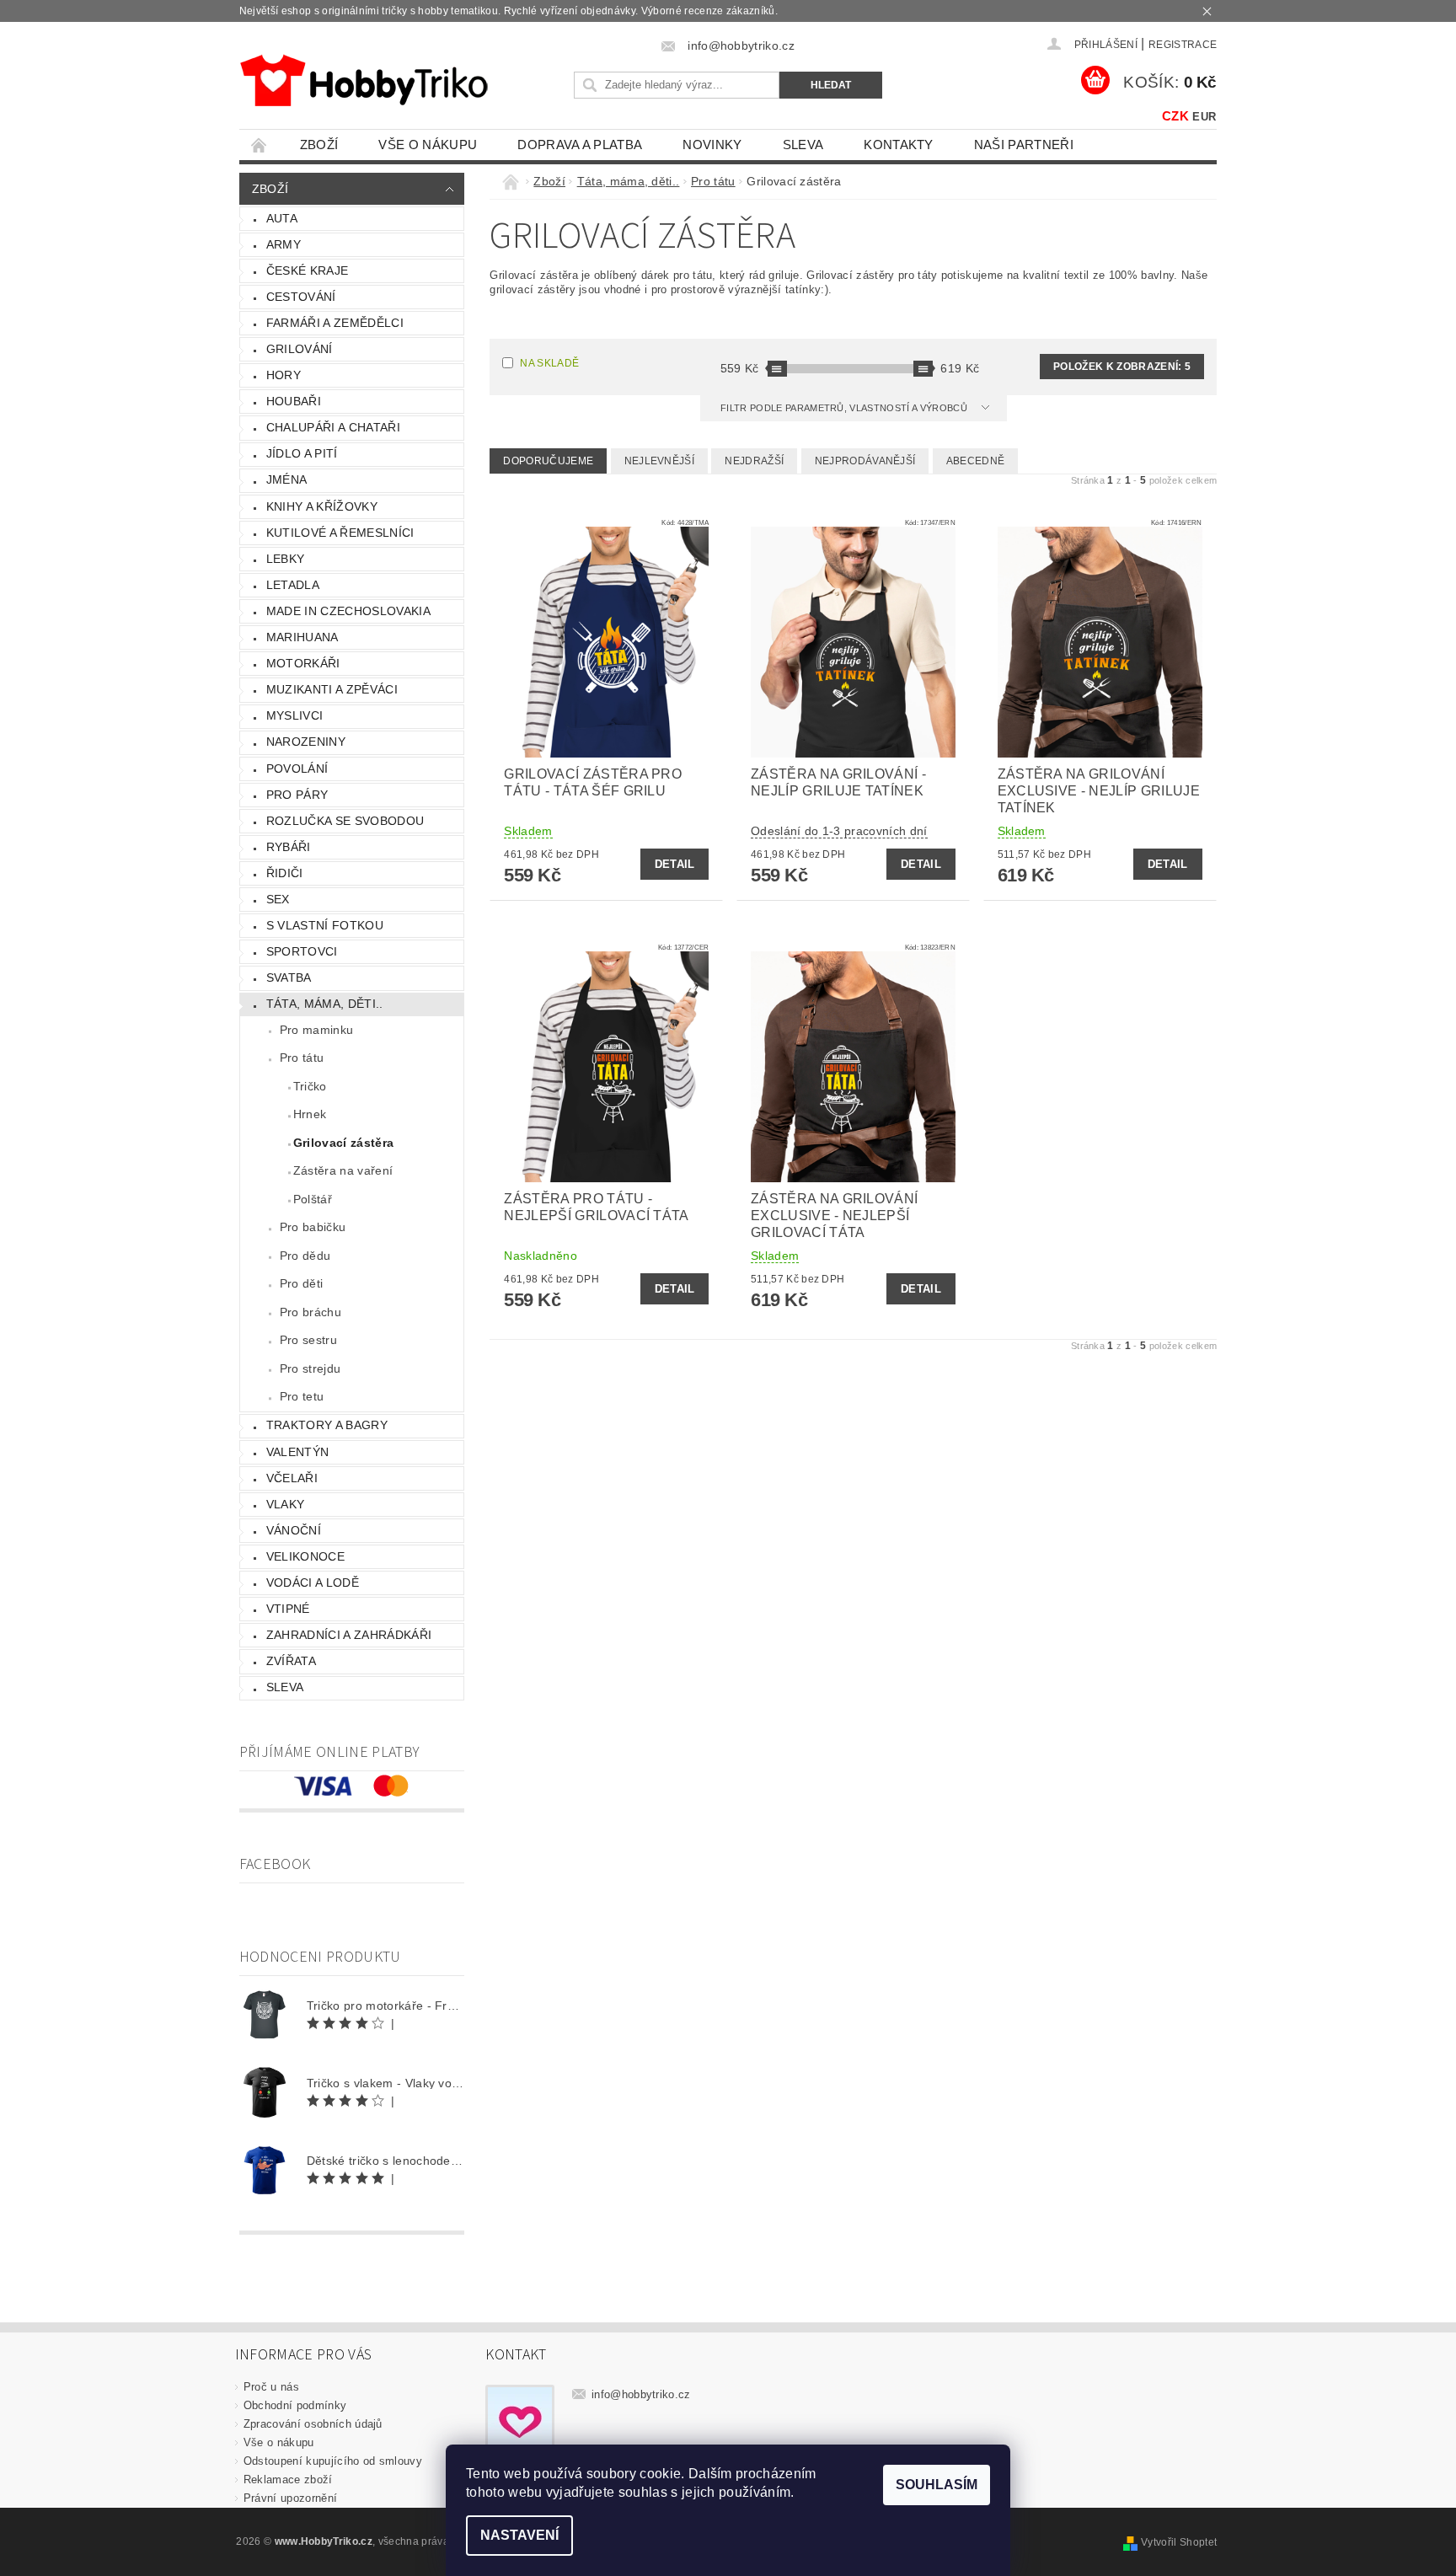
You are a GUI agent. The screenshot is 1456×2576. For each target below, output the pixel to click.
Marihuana (302, 637)
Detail (675, 864)
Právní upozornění (290, 2498)
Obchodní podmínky (295, 2405)
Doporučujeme (548, 461)
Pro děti (302, 1283)
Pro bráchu (310, 1312)
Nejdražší (754, 461)
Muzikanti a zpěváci (332, 689)
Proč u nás (271, 2387)
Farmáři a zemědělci (335, 323)
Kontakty (899, 145)
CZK (1175, 116)
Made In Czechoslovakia (348, 611)
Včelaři (292, 1478)
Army (284, 244)
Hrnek (310, 1114)
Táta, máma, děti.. (325, 1004)
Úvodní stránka (260, 145)
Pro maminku (317, 1030)
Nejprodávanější (865, 461)
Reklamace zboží (288, 2480)
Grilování (300, 349)
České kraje (308, 270)
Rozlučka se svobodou (345, 821)
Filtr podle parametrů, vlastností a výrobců (845, 408)
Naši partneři (1024, 145)
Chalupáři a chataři (333, 427)
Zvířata (291, 1661)
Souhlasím (937, 2485)
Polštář (313, 1199)
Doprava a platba (580, 145)
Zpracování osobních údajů (313, 2424)
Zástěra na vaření (343, 1170)
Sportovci (302, 951)
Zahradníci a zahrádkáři (349, 1635)
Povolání (297, 769)
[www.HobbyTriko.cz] (364, 80)
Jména (287, 479)
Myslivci (295, 715)
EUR (1204, 117)
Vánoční (294, 1530)
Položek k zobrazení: (1122, 367)
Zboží (319, 145)
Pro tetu (302, 1396)
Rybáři (289, 847)
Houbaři (294, 401)
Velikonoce (305, 1556)
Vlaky (286, 1504)
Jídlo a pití (302, 453)
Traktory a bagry (327, 1425)
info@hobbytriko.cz (641, 2394)
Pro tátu (302, 1058)
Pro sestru (308, 1340)
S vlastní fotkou (325, 925)
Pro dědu (305, 1256)
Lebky (286, 559)
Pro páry (297, 795)
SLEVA (803, 145)
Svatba (289, 977)
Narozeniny (306, 742)
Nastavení (519, 2535)
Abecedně (976, 461)
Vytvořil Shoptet (1179, 2542)
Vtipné (288, 1609)
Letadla (293, 585)
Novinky (712, 145)
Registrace (1183, 45)
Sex (278, 899)
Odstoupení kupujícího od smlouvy (333, 2461)
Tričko (310, 1086)
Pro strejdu (310, 1368)
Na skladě (549, 363)
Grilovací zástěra (343, 1143)
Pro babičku (313, 1227)
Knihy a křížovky (322, 506)
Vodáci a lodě (313, 1583)
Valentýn (298, 1452)
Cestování (301, 297)
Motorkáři (303, 663)
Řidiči (285, 873)
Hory (284, 375)
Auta (282, 218)
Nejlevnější (660, 461)
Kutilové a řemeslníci (340, 533)
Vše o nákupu (428, 145)
